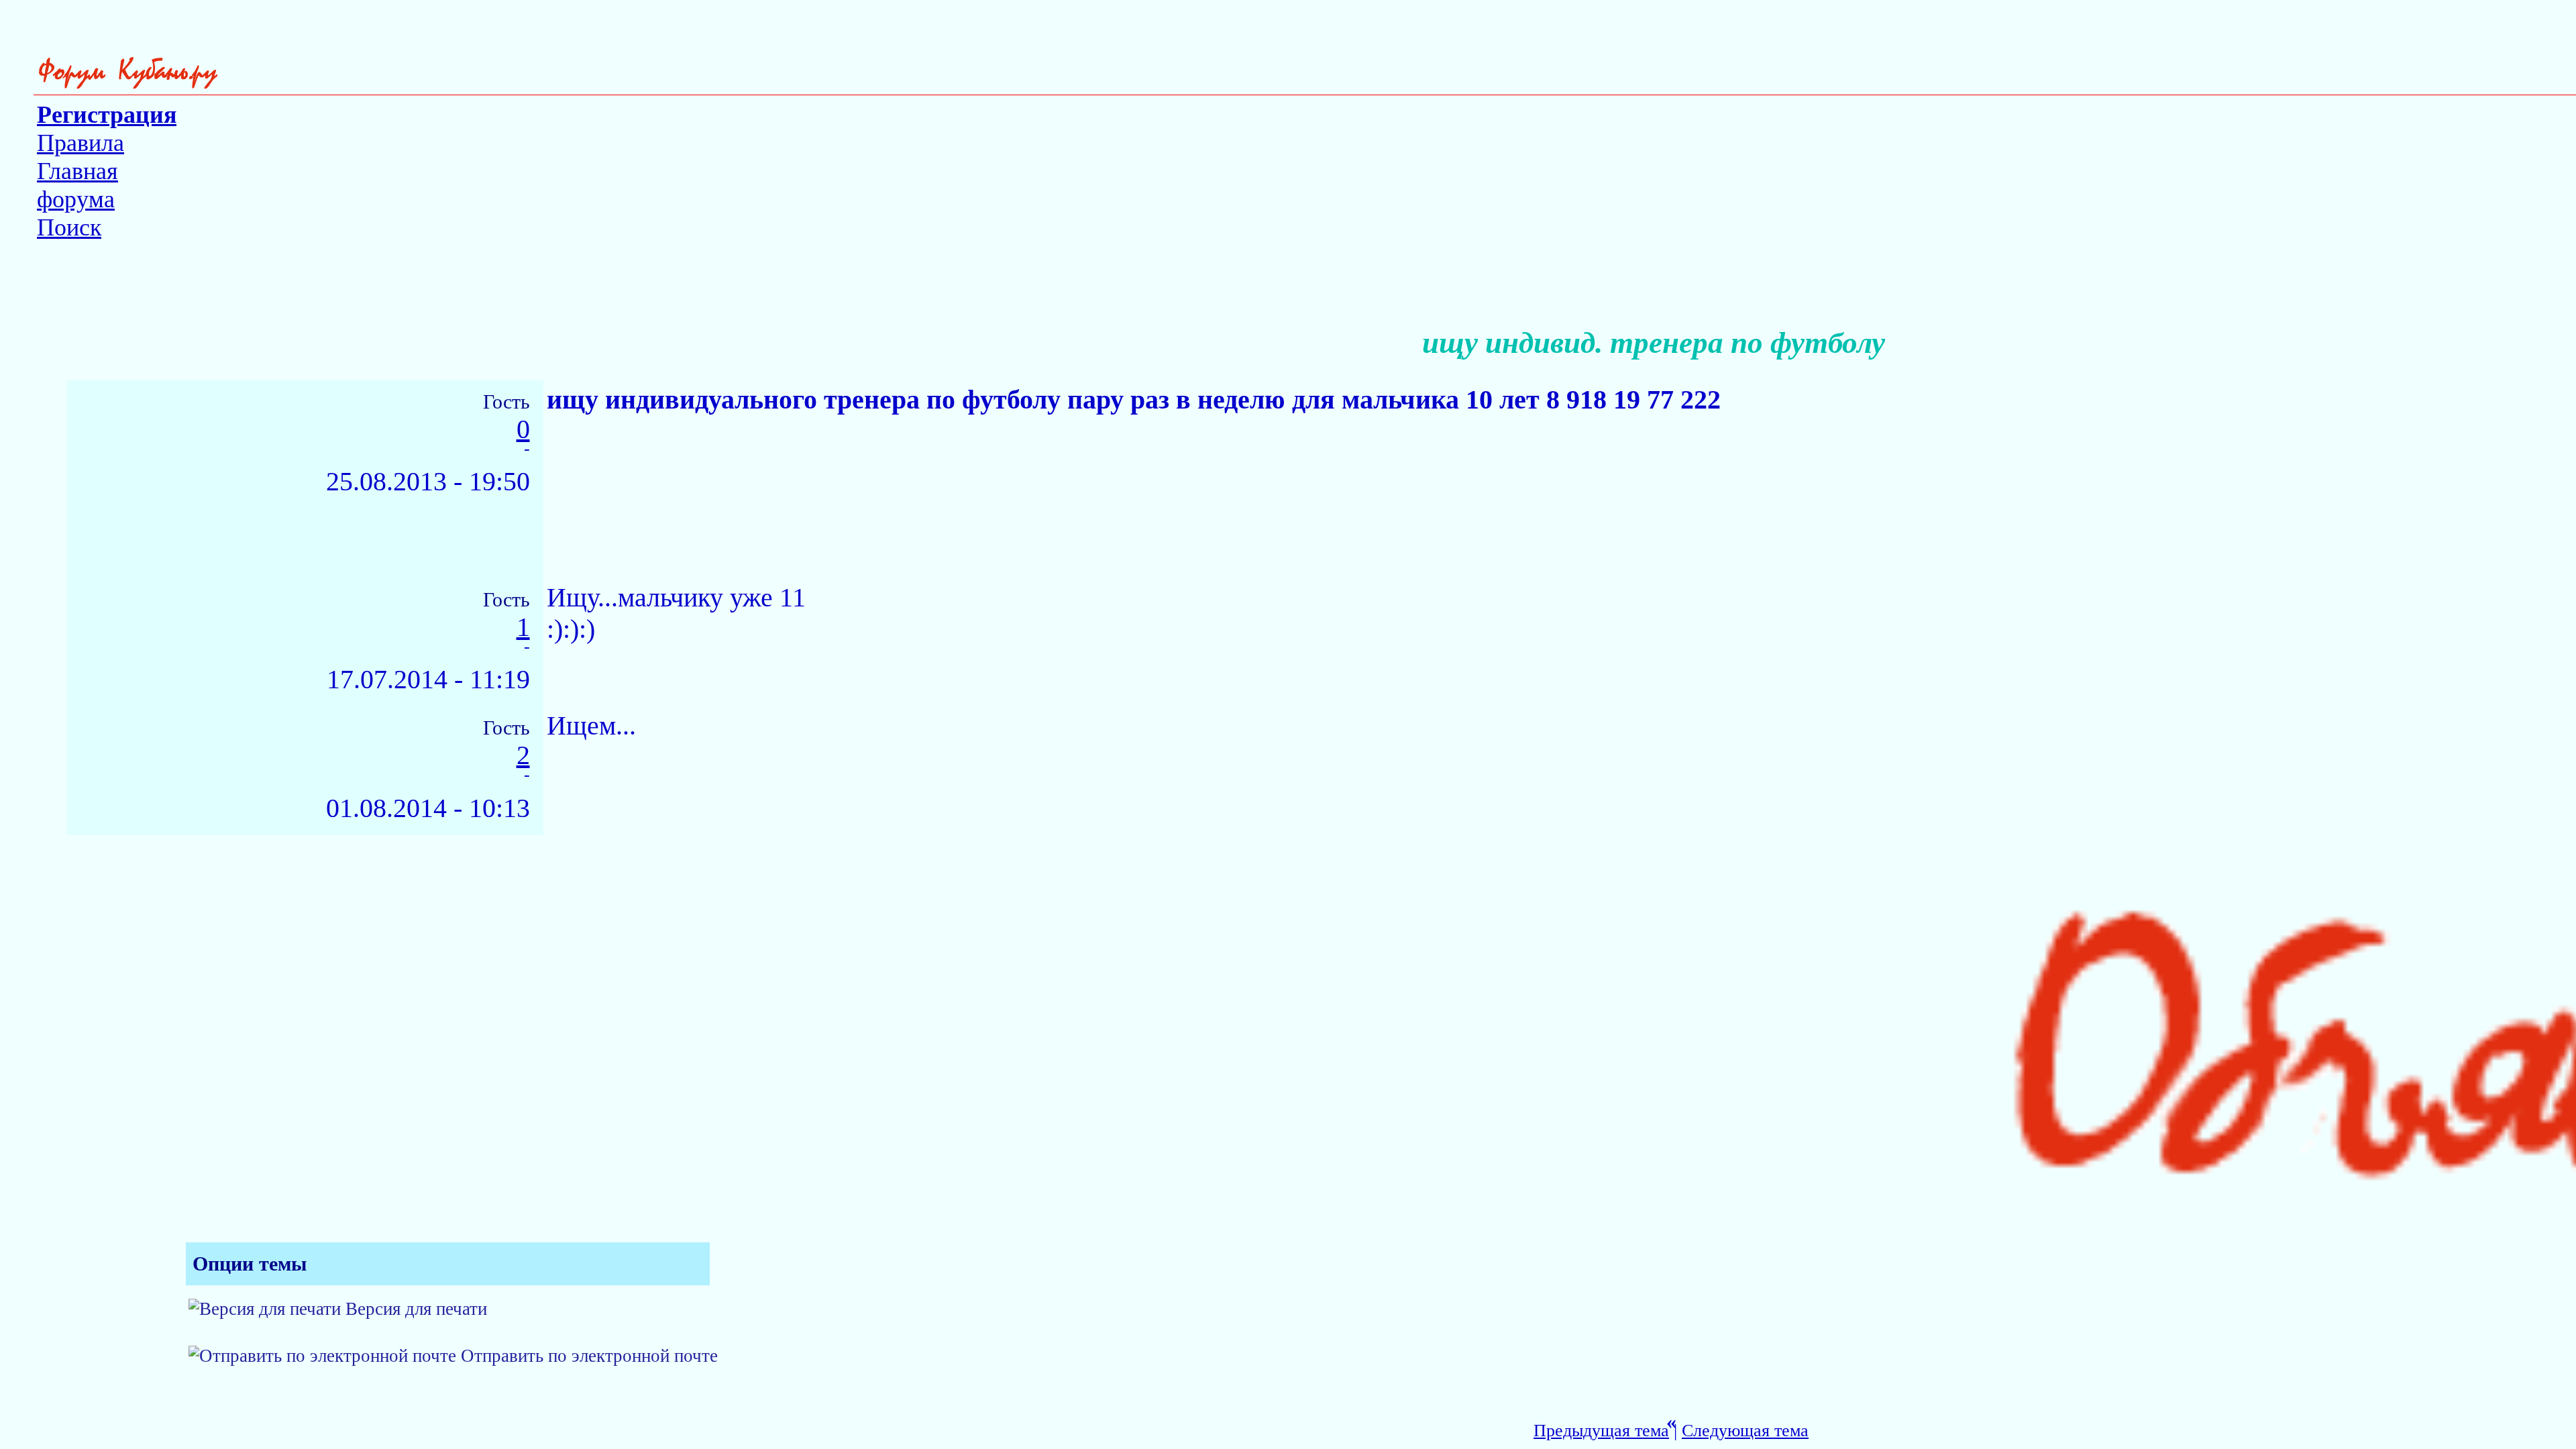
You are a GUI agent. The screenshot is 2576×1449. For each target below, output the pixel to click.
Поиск (69, 227)
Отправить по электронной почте (589, 1356)
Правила (80, 143)
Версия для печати (416, 1309)
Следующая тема (1745, 1431)
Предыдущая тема (1601, 1431)
